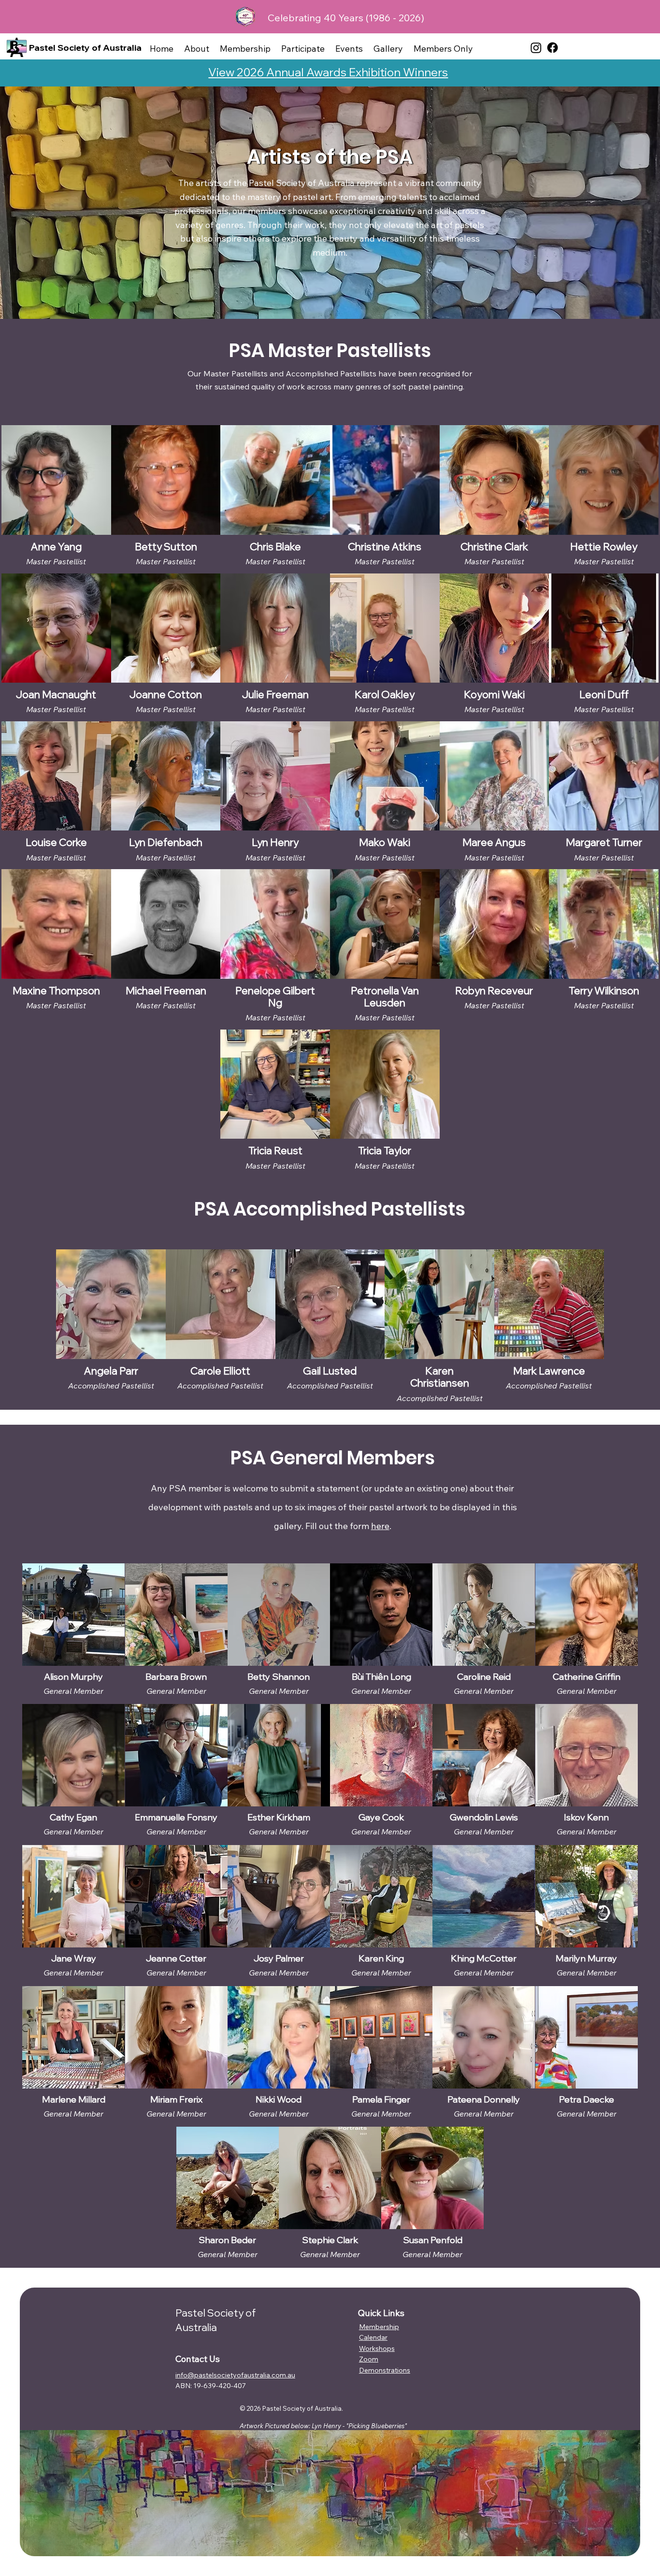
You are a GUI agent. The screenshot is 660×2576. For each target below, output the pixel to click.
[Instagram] (536, 48)
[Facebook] (552, 48)
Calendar (373, 2337)
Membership (379, 2327)
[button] (197, 49)
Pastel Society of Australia (85, 48)
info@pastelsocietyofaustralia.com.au (235, 2375)
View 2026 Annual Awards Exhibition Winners (328, 72)
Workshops (377, 2348)
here (380, 1526)
